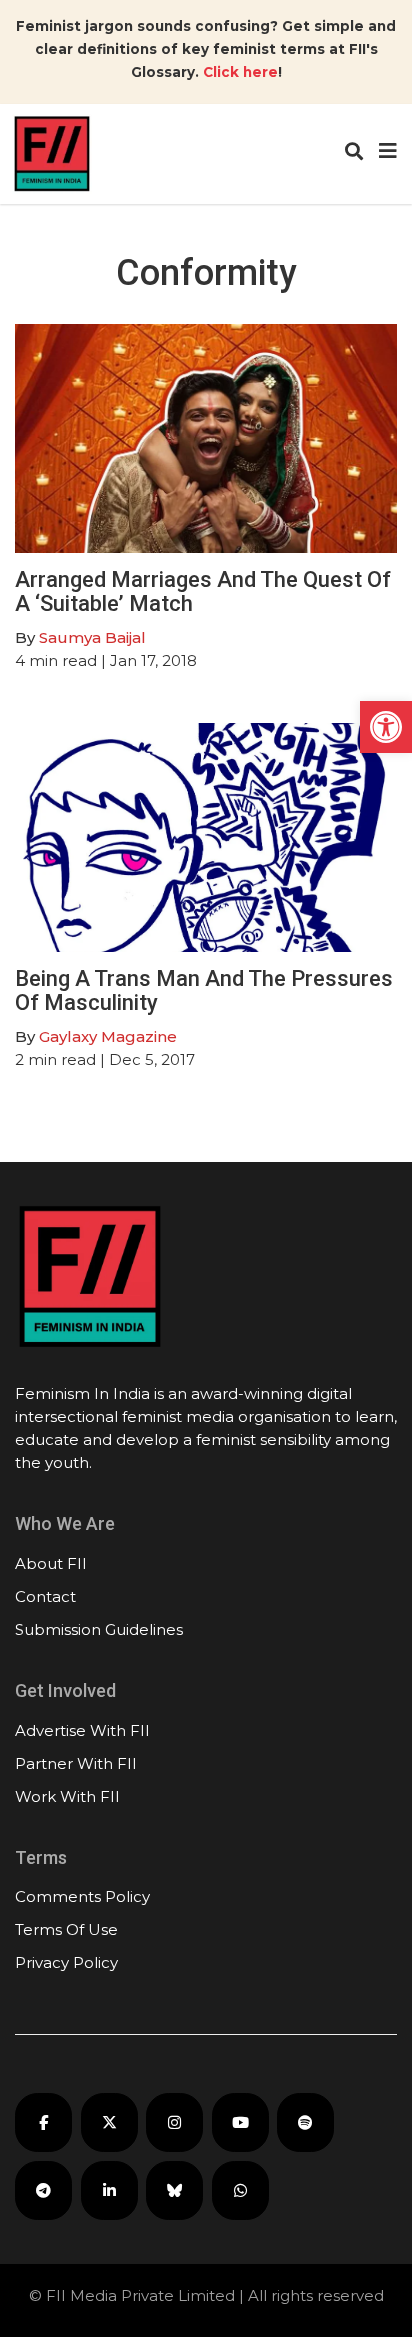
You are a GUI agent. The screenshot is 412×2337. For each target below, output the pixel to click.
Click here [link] (240, 72)
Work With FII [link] (67, 1796)
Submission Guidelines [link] (99, 1629)
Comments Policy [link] (82, 1896)
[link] (386, 727)
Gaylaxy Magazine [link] (108, 1036)
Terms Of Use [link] (66, 1929)
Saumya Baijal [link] (92, 637)
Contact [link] (45, 1596)
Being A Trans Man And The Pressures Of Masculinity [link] (204, 990)
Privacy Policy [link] (66, 1962)
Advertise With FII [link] (82, 1730)
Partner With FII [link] (76, 1763)
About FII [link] (51, 1563)
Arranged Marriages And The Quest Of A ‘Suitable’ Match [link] (203, 591)
